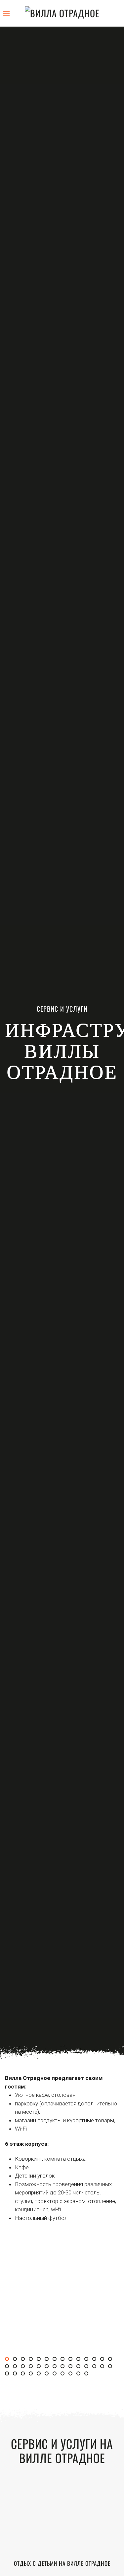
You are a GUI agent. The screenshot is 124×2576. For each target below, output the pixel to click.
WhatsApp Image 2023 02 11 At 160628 (112, 2367)
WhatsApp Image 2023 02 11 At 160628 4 (32, 2374)
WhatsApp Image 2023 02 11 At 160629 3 (64, 2374)
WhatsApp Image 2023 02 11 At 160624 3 (112, 2360)
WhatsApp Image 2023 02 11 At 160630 (72, 2374)
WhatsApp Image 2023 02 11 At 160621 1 (17, 2360)
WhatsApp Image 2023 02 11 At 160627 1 (88, 2367)
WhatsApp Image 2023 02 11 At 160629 (40, 2374)
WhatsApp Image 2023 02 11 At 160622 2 (48, 2360)
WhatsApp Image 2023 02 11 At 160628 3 (24, 2374)
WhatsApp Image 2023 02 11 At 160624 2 (104, 2360)
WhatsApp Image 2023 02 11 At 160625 (17, 2367)
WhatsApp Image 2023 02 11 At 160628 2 (17, 2374)
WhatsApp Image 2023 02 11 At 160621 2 (24, 2360)
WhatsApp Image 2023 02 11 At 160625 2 (32, 2367)
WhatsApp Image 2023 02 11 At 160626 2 (64, 2367)
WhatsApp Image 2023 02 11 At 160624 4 (9, 2367)
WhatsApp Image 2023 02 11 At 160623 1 (72, 2360)
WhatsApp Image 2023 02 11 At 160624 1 (96, 2360)
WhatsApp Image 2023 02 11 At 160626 (48, 2367)
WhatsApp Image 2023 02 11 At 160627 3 (104, 2367)
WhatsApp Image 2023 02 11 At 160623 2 (80, 2360)
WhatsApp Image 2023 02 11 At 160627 (80, 2367)
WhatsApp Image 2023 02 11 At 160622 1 (40, 2360)
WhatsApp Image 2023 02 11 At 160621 (9, 2360)
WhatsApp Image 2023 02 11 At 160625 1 (24, 2367)
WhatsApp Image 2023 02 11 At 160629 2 (56, 2374)
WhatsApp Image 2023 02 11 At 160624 (88, 2360)
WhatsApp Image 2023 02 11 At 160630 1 (80, 2374)
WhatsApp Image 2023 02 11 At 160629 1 (48, 2374)
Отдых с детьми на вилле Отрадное (62, 2563)
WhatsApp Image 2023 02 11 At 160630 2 (88, 2374)
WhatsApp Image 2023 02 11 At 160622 (32, 2360)
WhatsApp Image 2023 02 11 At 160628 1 (9, 2374)
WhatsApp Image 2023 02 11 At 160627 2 (96, 2367)
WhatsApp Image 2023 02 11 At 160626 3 (72, 2367)
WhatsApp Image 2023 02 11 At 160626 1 (56, 2367)
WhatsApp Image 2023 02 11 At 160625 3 (40, 2367)
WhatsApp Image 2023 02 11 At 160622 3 (56, 2360)
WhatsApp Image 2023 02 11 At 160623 (64, 2360)
